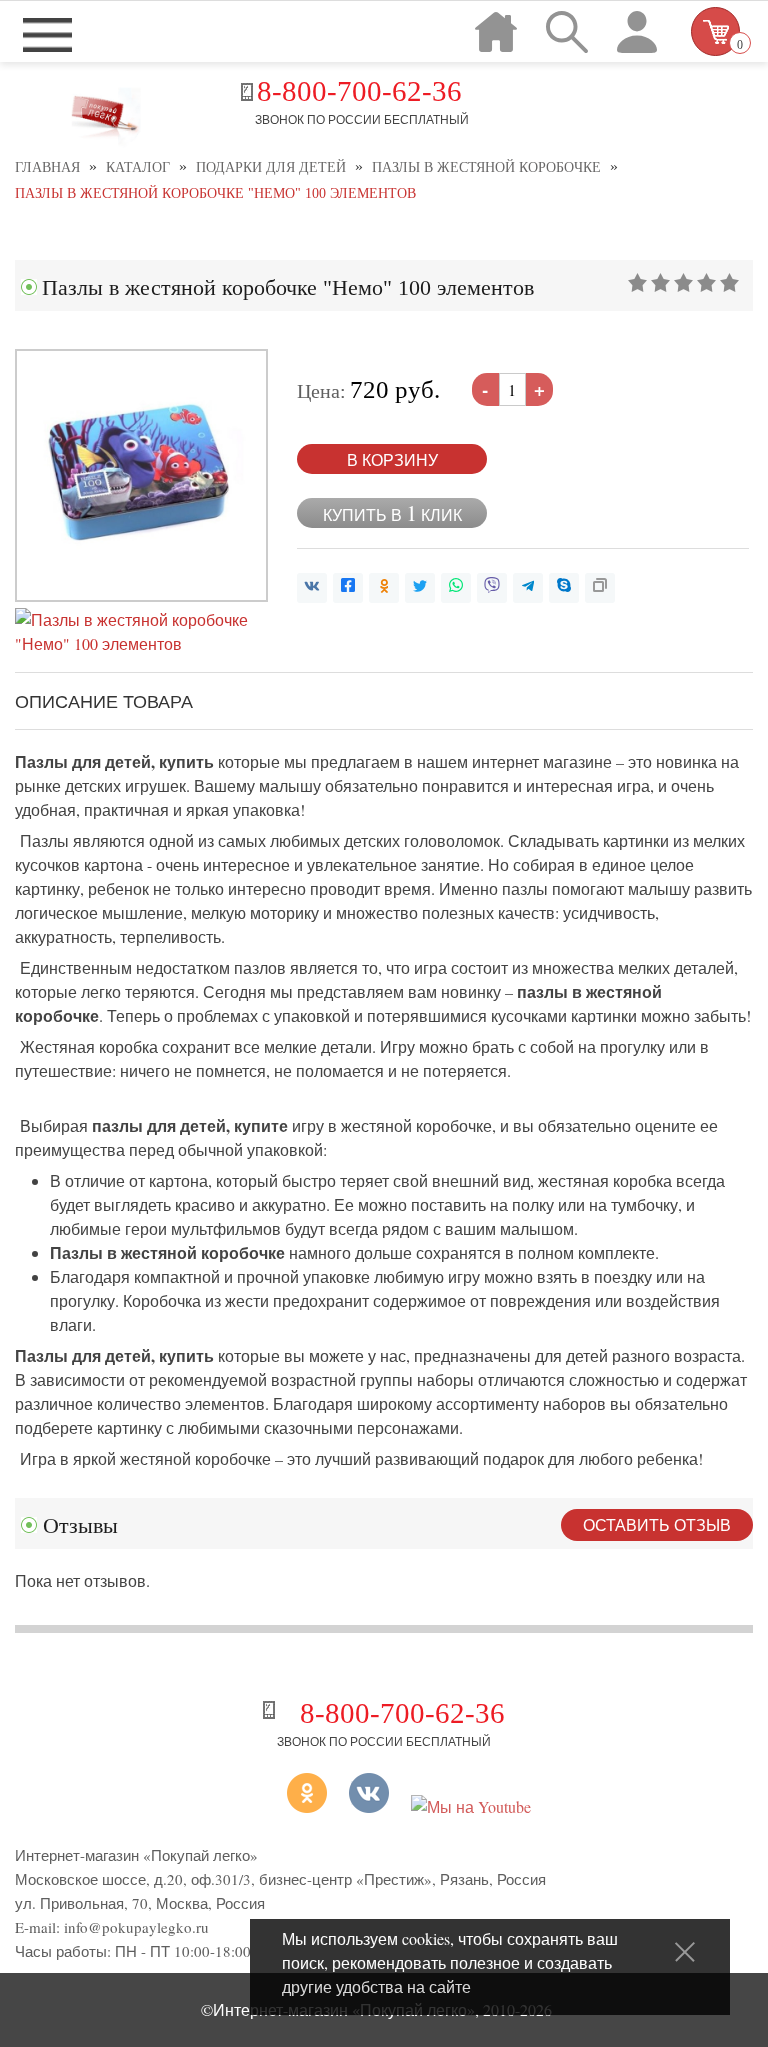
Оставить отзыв (657, 1524)
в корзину (392, 459)
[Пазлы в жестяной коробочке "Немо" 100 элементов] (141, 595)
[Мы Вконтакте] (369, 1806)
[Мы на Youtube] (471, 1806)
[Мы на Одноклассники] (284, 1806)
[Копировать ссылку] (600, 588)
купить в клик (392, 512)
